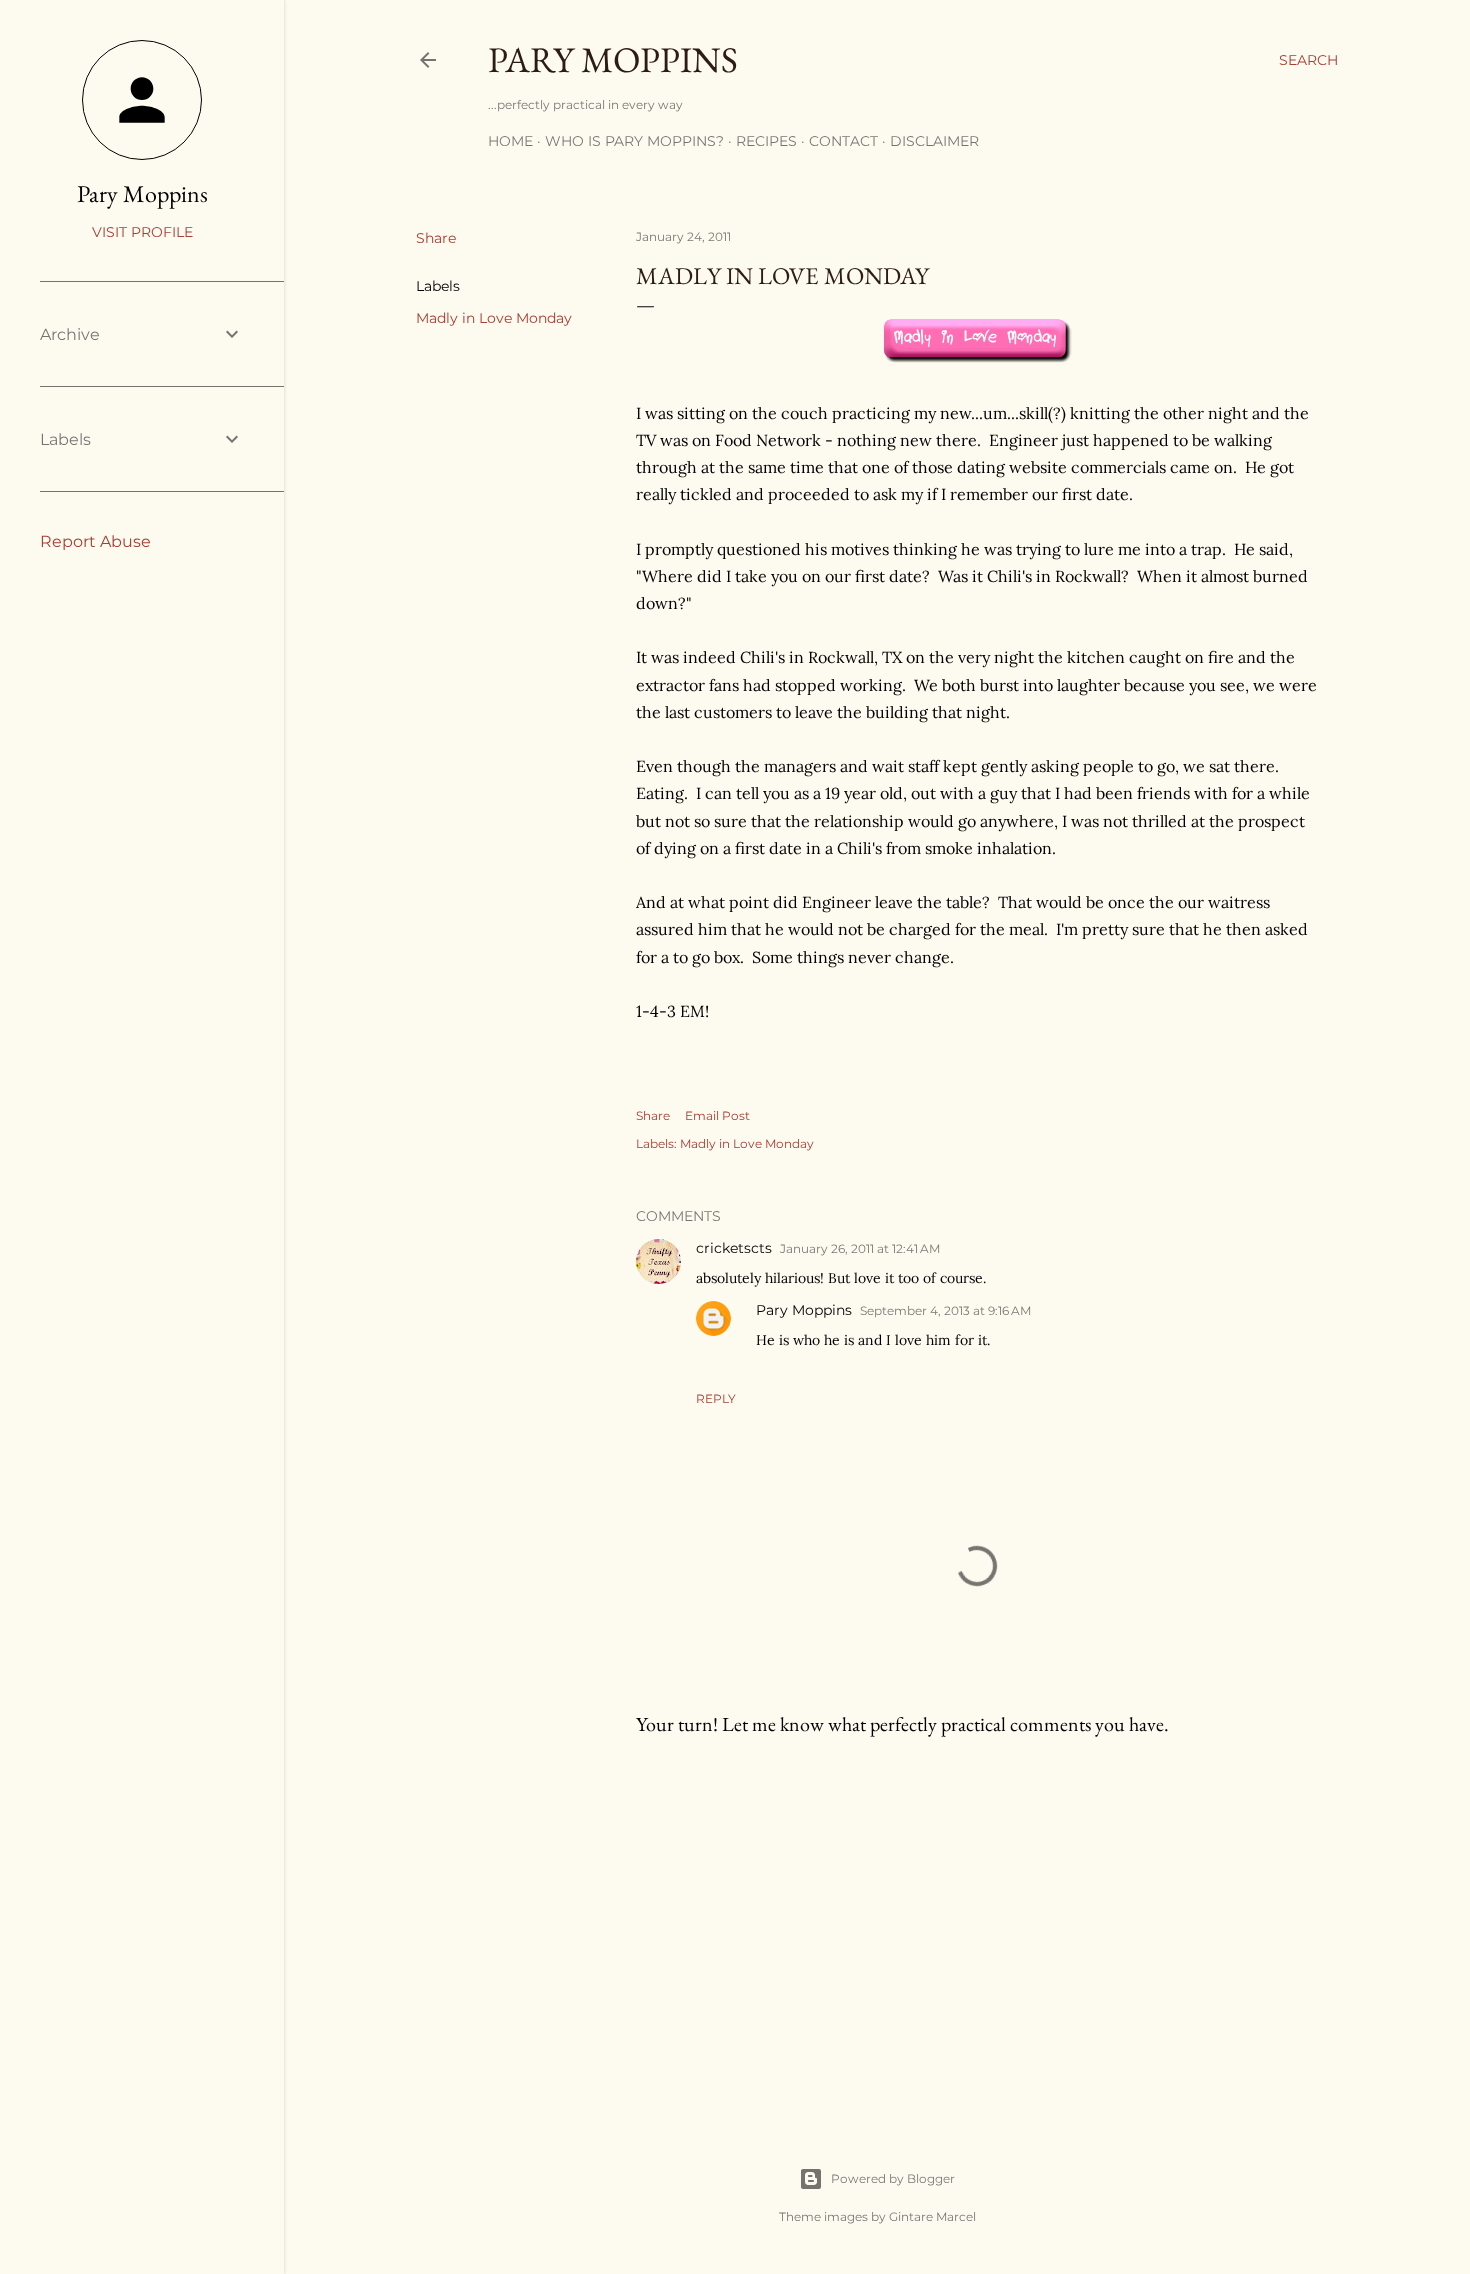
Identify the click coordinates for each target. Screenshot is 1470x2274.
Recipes (766, 141)
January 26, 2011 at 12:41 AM (860, 1248)
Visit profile (142, 232)
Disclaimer (934, 141)
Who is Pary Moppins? (634, 141)
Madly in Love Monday (494, 318)
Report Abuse (95, 541)
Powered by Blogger (893, 2178)
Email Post (717, 1115)
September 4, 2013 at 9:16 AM (945, 1310)
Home (510, 141)
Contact (843, 141)
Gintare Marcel (932, 2216)
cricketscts (734, 1248)
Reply (716, 1398)
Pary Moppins (613, 59)
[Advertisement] (977, 1927)
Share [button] (436, 238)
